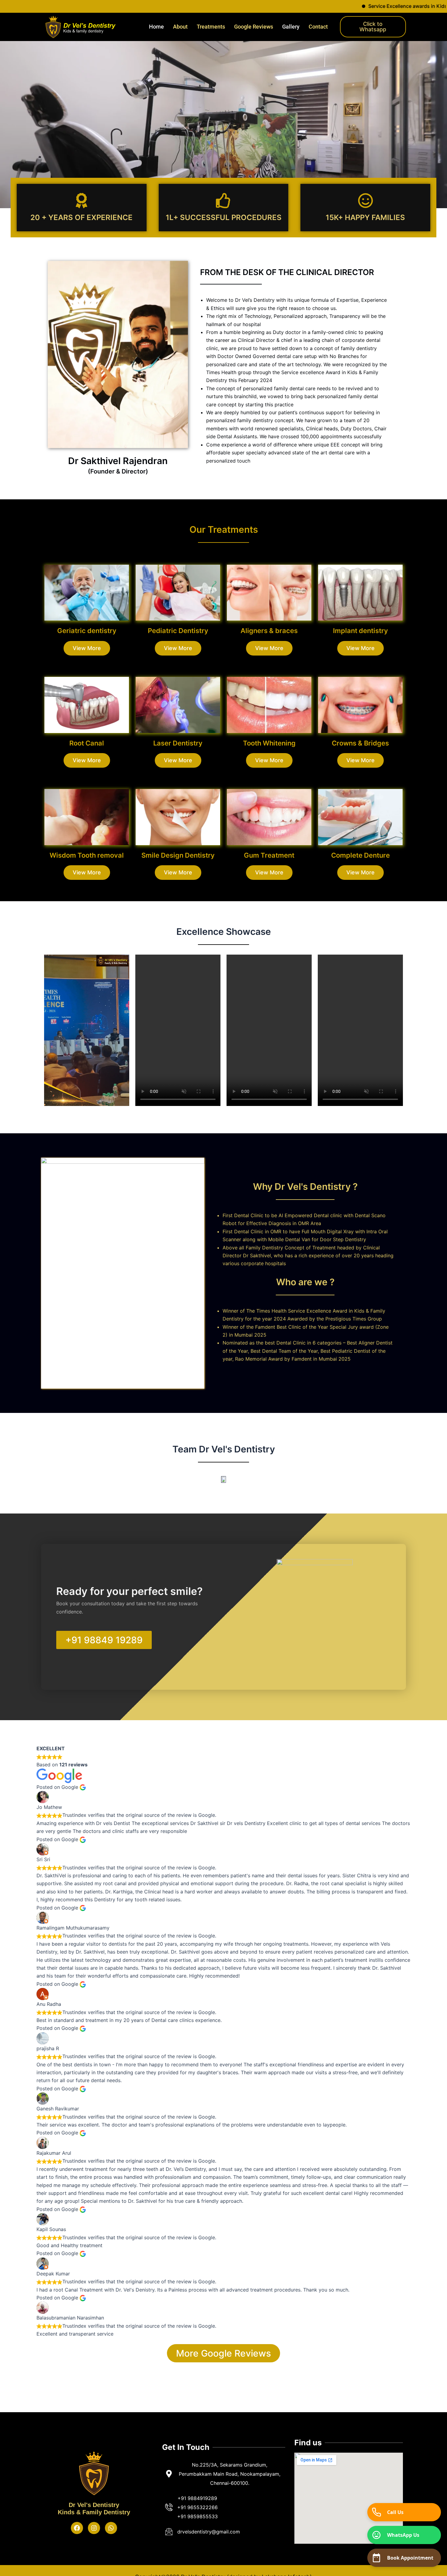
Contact (318, 27)
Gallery (291, 27)
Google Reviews (254, 27)
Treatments (211, 27)
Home (156, 27)
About (180, 27)
